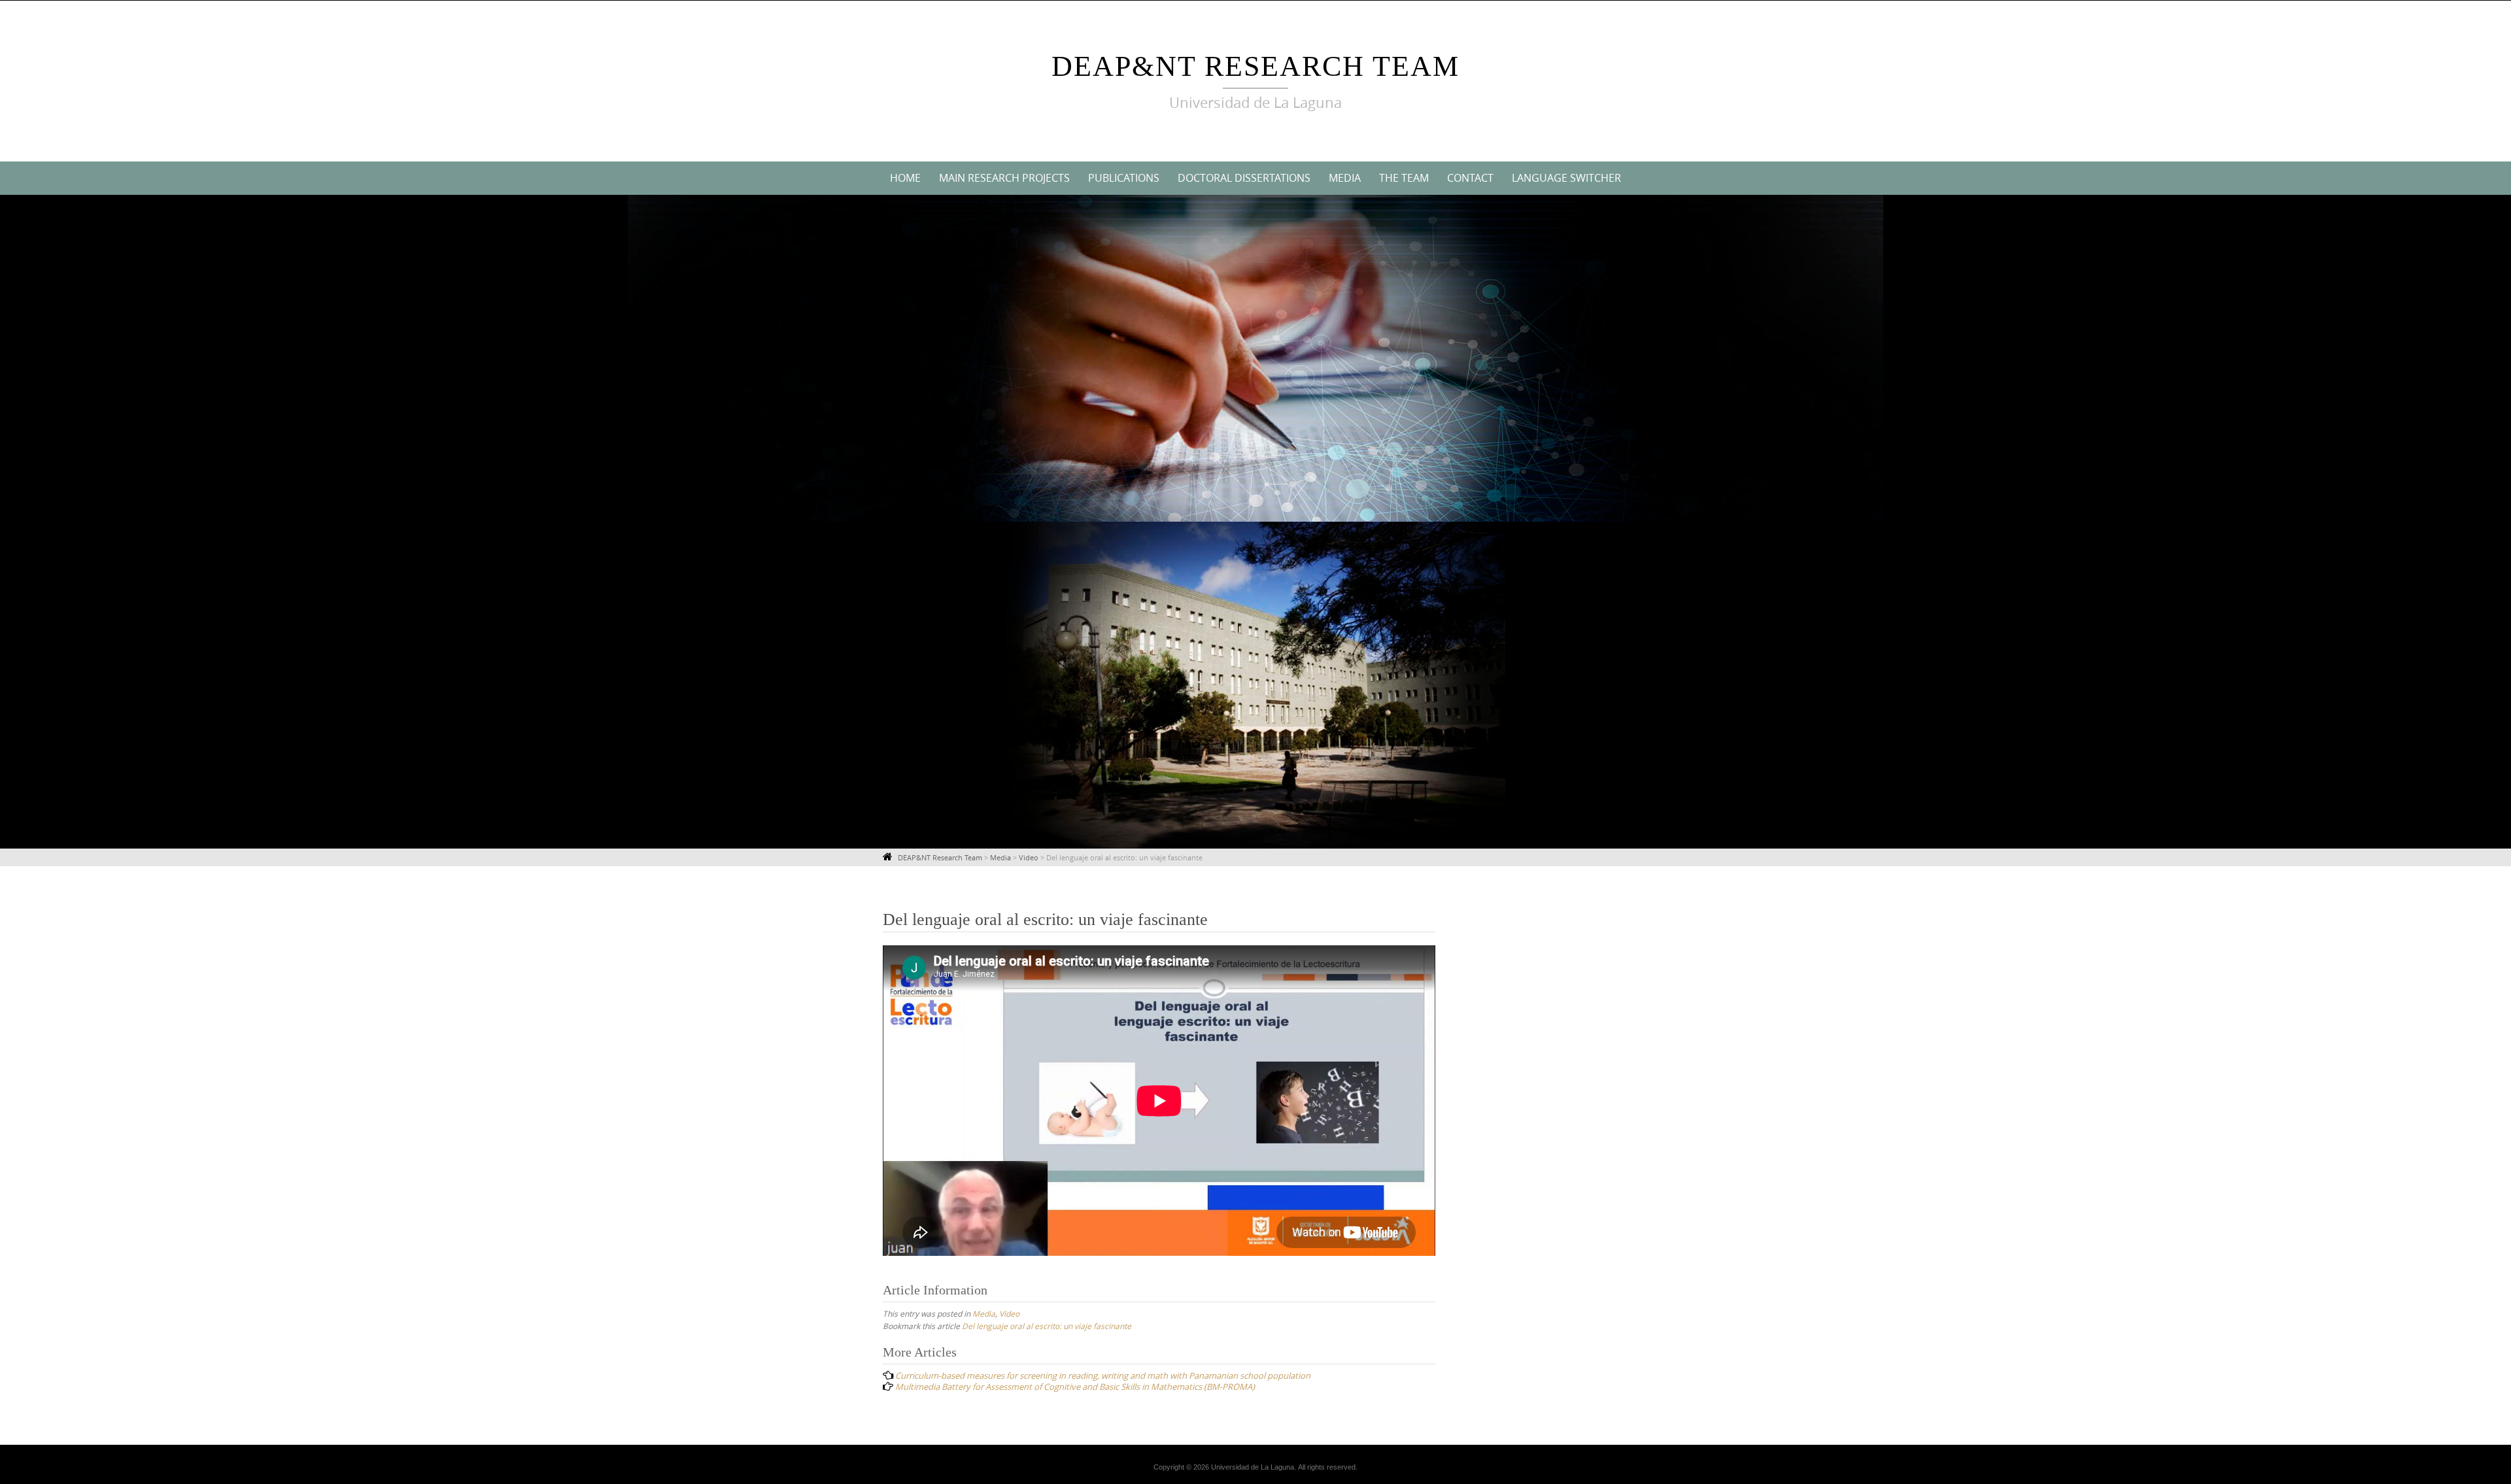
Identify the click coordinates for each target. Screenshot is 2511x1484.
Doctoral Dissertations (1244, 178)
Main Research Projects (1004, 178)
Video (1009, 1313)
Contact (1470, 178)
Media (1345, 178)
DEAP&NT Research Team (1255, 66)
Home (905, 178)
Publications (1124, 178)
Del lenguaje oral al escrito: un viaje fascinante (1047, 1326)
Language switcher (1566, 178)
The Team (1404, 178)
